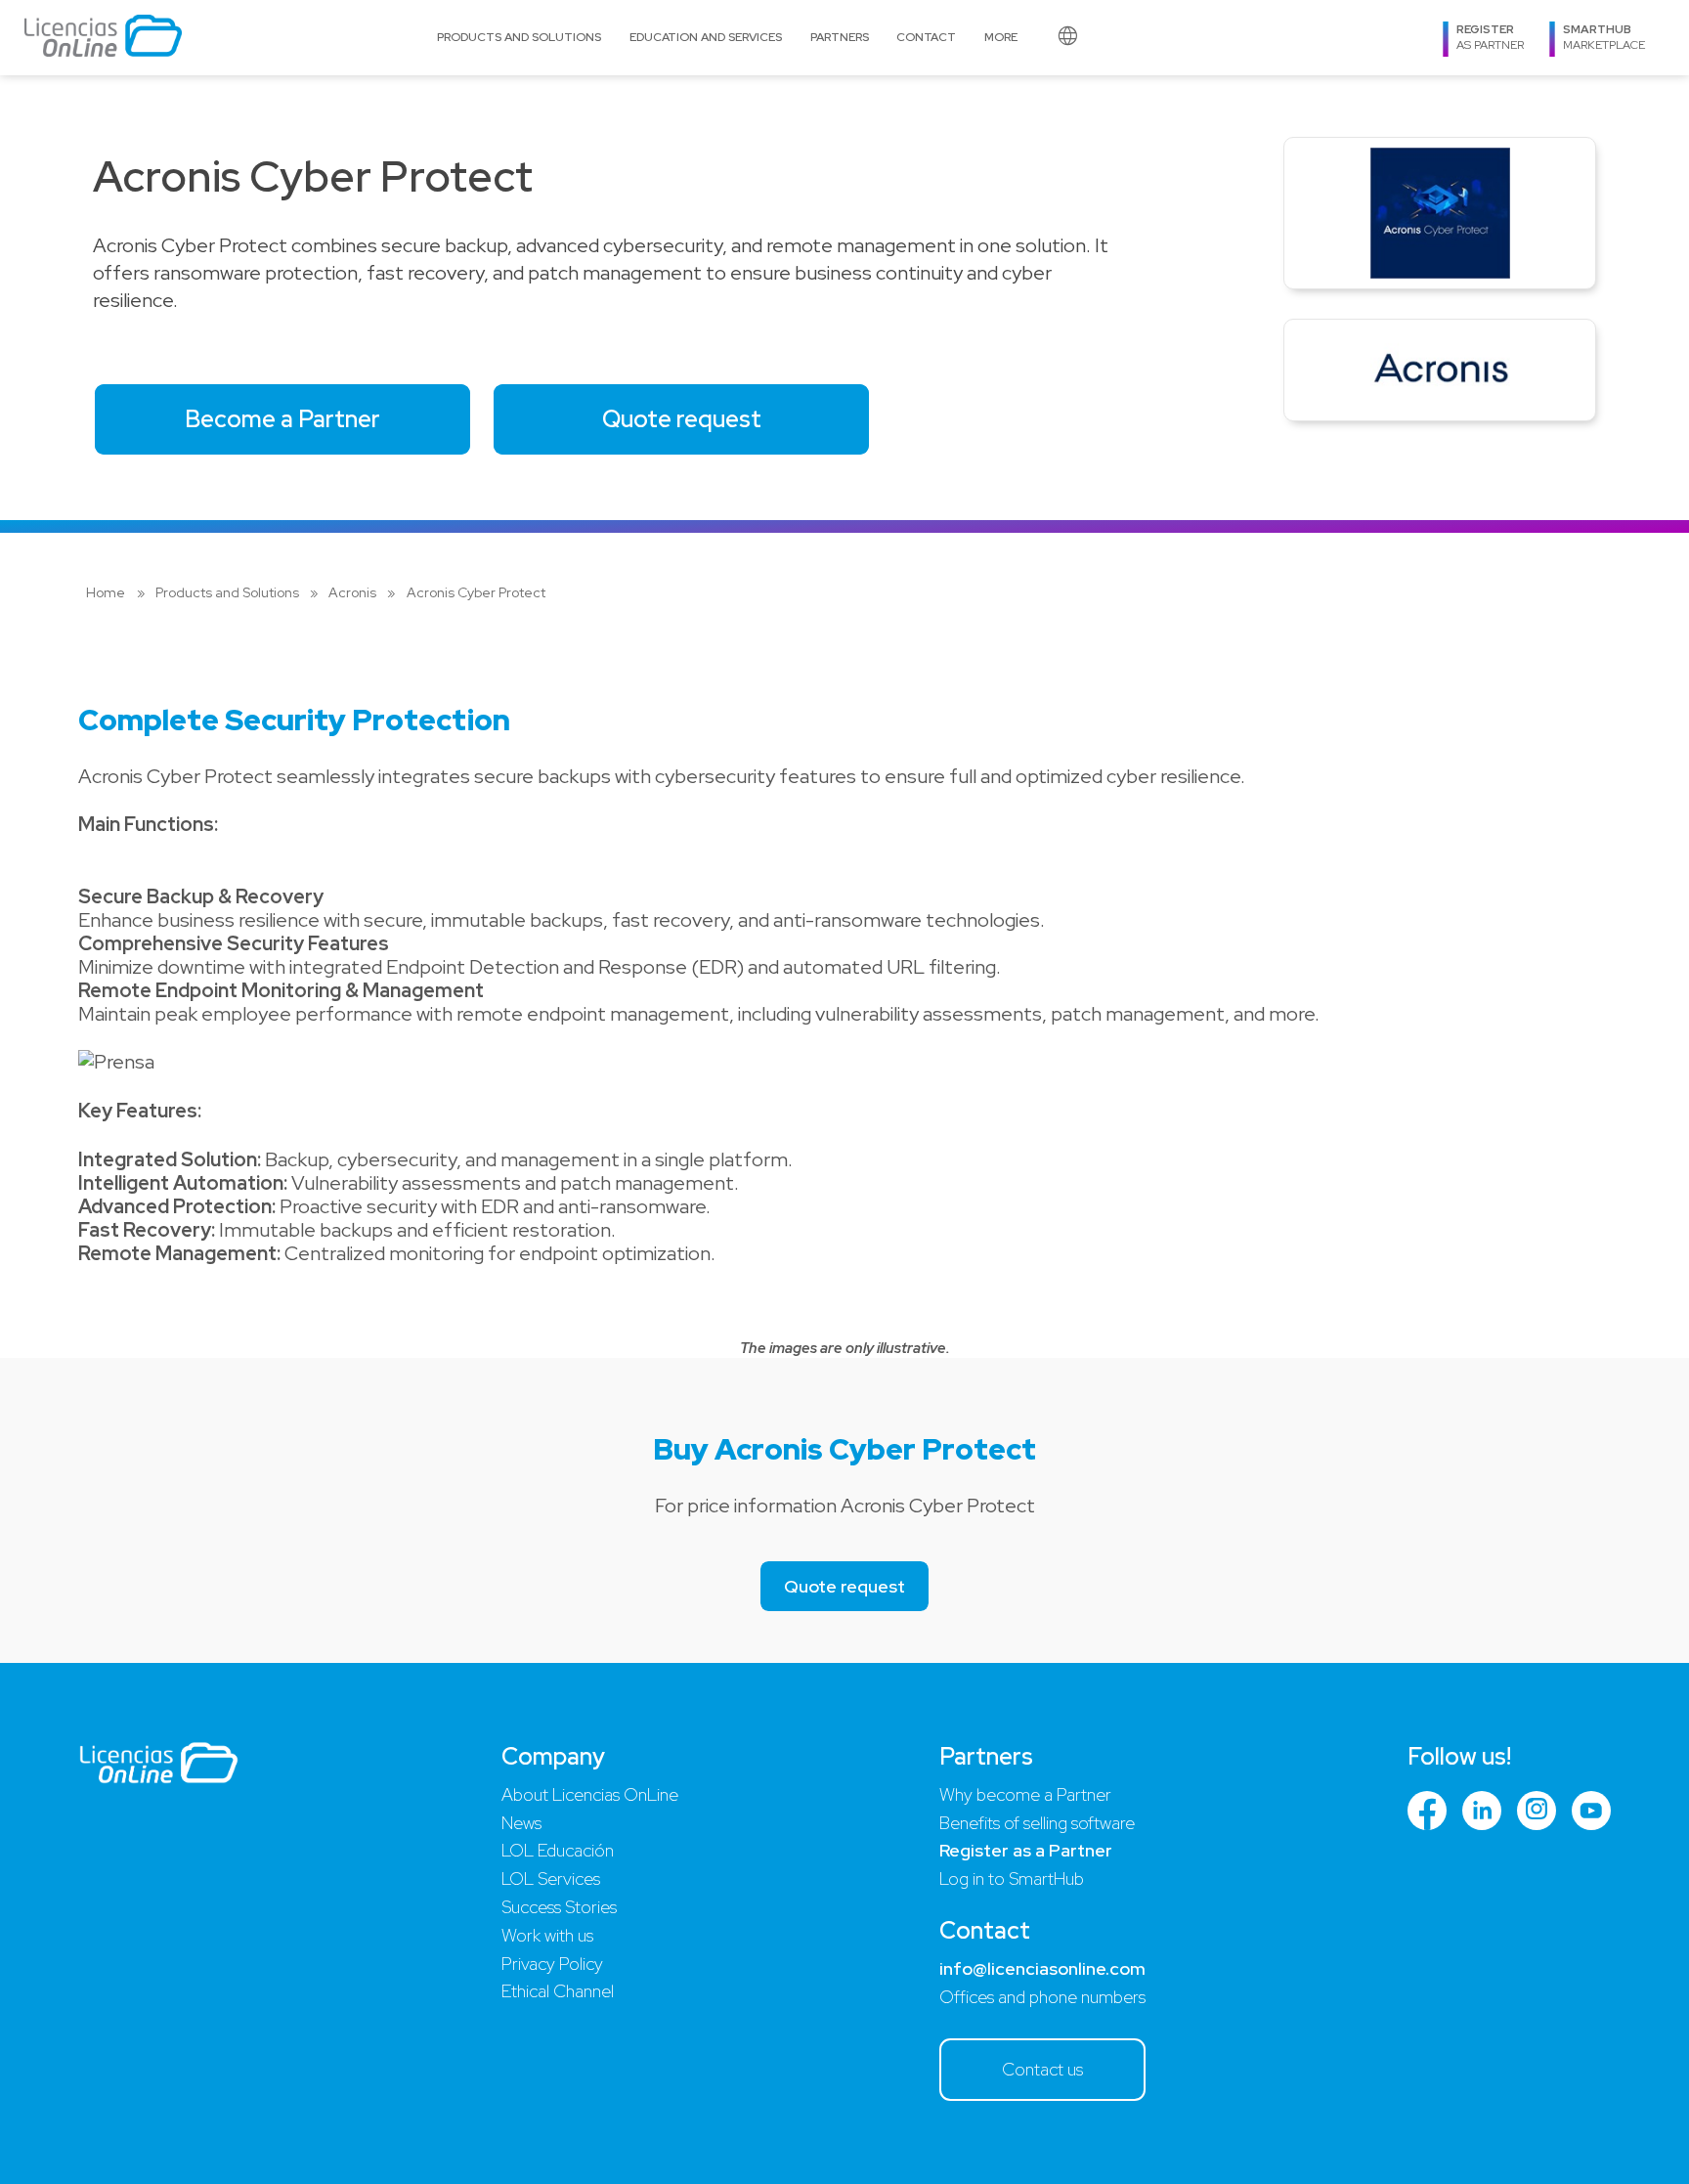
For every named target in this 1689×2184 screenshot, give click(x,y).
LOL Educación (558, 1850)
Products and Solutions (519, 37)
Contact (926, 37)
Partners (840, 37)
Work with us (547, 1935)
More (1001, 37)
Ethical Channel (558, 1991)
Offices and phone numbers (1042, 1997)
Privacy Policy (552, 1964)
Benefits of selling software (1037, 1823)
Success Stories (559, 1907)
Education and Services (706, 37)
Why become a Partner (1025, 1794)
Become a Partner (282, 419)
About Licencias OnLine (590, 1794)
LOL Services (551, 1878)
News (521, 1823)
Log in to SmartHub (1012, 1878)
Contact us (1042, 2069)
